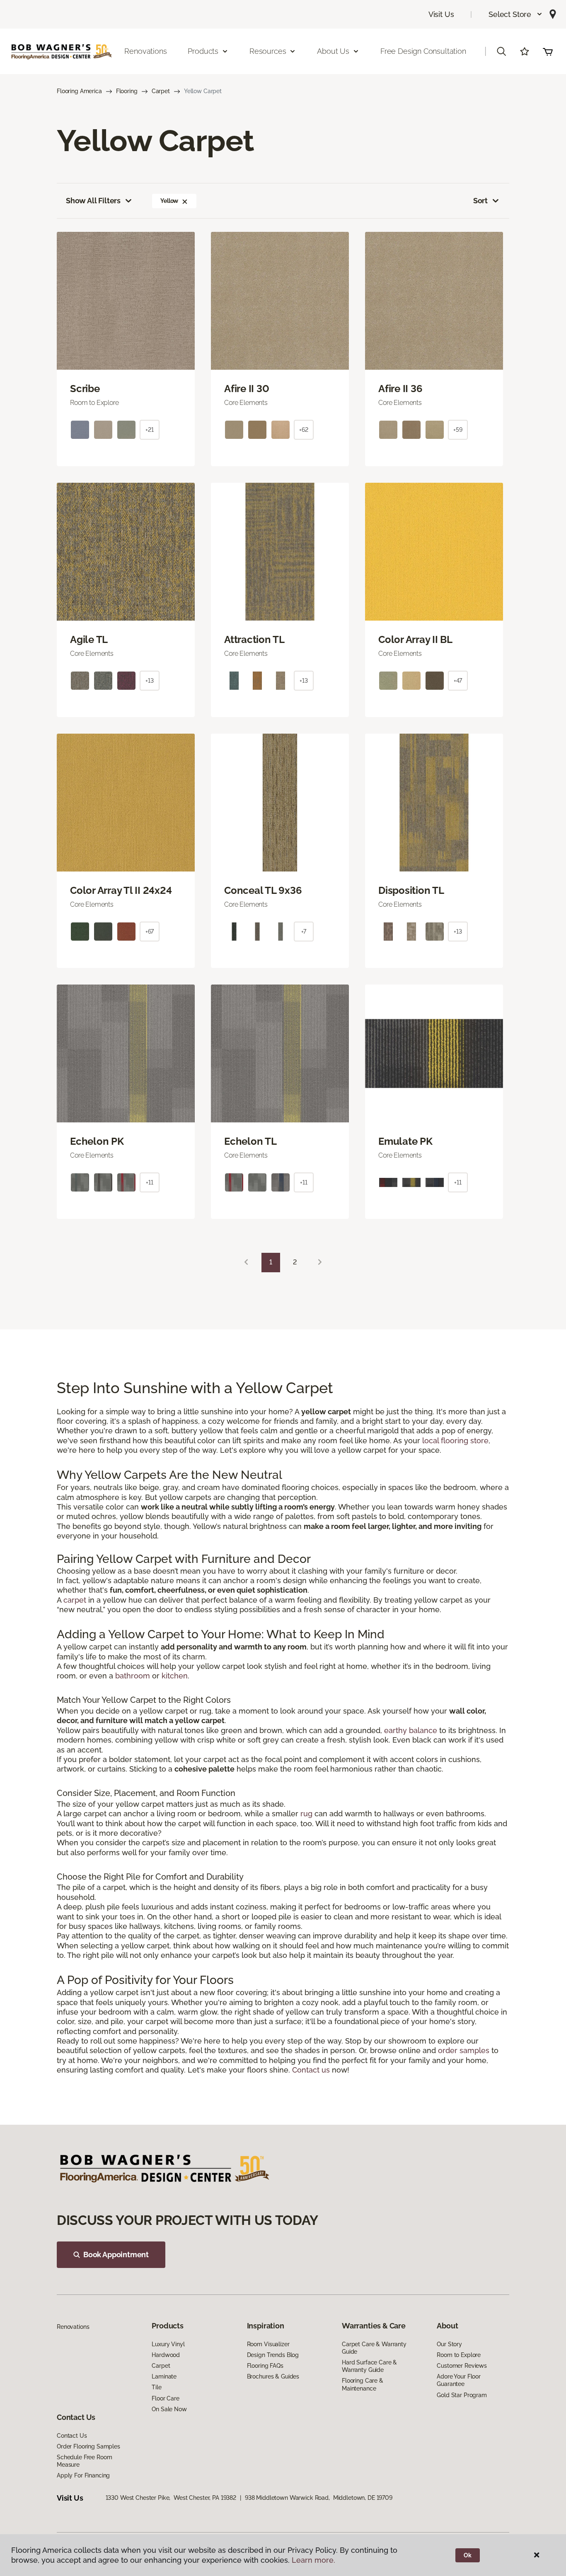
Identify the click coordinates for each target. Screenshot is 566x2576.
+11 (150, 1182)
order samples (464, 2050)
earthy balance (411, 1730)
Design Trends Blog (273, 2355)
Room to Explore (459, 2355)
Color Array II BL (415, 640)
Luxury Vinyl (168, 2344)
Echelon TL (250, 1141)
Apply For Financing (83, 2475)
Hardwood (166, 2355)
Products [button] (203, 51)
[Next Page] (320, 1263)
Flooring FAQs (265, 2366)
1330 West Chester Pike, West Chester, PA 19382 (171, 2498)
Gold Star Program (462, 2395)
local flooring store (455, 1441)
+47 (458, 681)
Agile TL (89, 640)
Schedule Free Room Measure (84, 2461)
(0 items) (548, 51)
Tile (156, 2387)
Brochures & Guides (273, 2376)
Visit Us (441, 14)
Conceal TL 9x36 (263, 891)
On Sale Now (169, 2409)
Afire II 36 (400, 389)
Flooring (127, 91)
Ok (468, 2555)
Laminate (164, 2376)
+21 (150, 430)
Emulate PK (405, 1141)
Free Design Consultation (423, 51)
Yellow (169, 201)
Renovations (145, 51)
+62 (304, 430)
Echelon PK (97, 1141)
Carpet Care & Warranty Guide (374, 2348)
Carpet (161, 91)
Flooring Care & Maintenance (363, 2384)
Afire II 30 (247, 389)
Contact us (311, 2070)
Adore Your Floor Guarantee (459, 2380)
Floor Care (166, 2398)
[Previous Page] (246, 1263)
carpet (75, 1600)
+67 (150, 932)
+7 (304, 932)
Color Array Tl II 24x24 (121, 891)
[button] (516, 14)
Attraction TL (254, 640)
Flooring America (79, 91)
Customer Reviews (462, 2366)
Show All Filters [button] (93, 201)
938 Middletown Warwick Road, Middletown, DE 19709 (319, 2498)
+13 (150, 681)
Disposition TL (411, 891)
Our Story (449, 2344)
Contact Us (72, 2436)
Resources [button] (268, 51)
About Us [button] (333, 51)
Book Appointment (116, 2255)
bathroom (133, 1676)
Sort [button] (480, 201)
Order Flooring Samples (88, 2446)
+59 (458, 430)
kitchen (175, 1676)
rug (306, 1814)
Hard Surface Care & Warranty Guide (369, 2366)
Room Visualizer (268, 2344)
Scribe (85, 389)
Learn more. (313, 2560)
